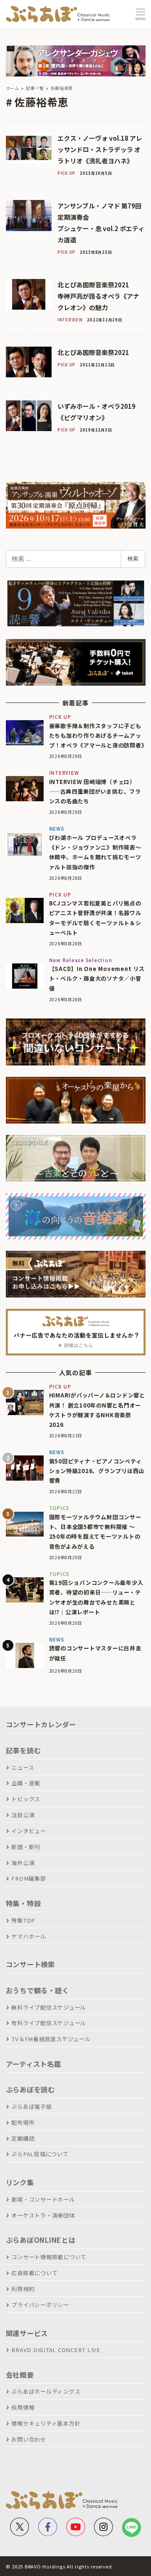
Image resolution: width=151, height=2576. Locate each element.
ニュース (23, 1767)
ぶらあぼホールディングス (46, 2391)
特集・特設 (23, 1903)
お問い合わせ (29, 2439)
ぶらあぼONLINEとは (41, 2240)
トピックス (26, 1799)
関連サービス (27, 2333)
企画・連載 (26, 1783)
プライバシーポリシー (40, 2305)
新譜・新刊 (26, 1847)
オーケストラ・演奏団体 (43, 2215)
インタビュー (29, 1831)
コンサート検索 (30, 1964)
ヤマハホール (29, 1936)
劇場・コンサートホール (43, 2199)
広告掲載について (34, 2273)
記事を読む (23, 1750)
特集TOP (23, 1920)
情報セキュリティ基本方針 (46, 2423)
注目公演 (23, 1815)
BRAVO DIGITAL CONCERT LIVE (56, 2350)
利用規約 (23, 2289)
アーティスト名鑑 (34, 2064)
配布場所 (23, 2122)
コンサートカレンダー (41, 1724)
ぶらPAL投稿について (40, 2154)
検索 (133, 558)
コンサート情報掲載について (49, 2257)
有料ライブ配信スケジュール (49, 2023)
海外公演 (23, 1863)
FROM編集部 (29, 1878)
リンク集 (20, 2182)
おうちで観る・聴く (38, 1990)
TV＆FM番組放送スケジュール (51, 2039)
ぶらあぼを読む (30, 2089)
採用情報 (23, 2407)
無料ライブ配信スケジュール (49, 2007)
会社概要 (20, 2375)
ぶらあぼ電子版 (31, 2106)
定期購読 (23, 2138)
